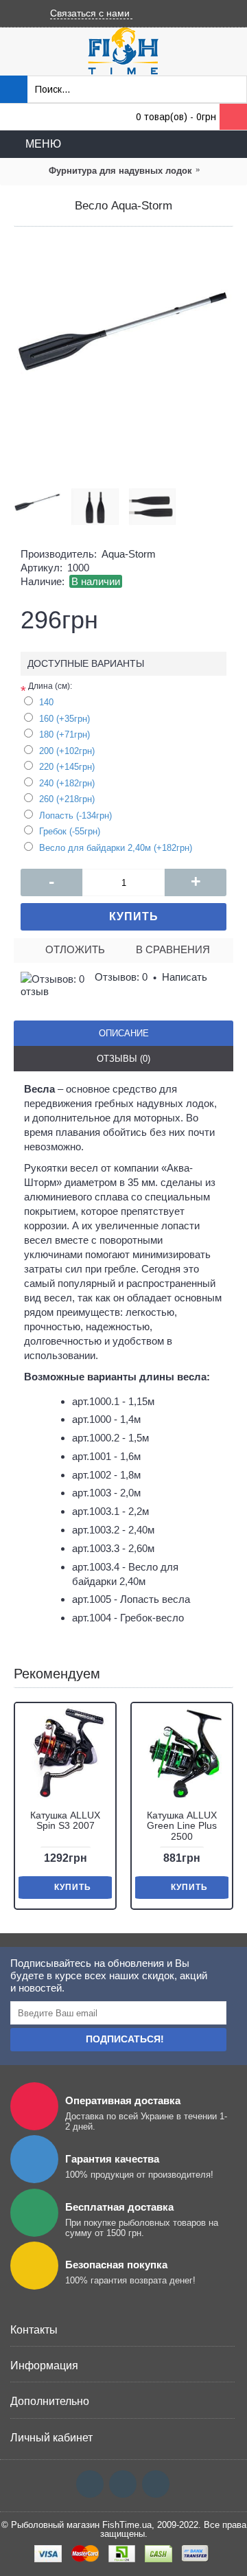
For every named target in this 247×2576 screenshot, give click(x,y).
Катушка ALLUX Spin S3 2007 (65, 1820)
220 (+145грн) (67, 767)
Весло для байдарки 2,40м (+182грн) (116, 848)
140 (46, 702)
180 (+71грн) (64, 734)
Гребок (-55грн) (70, 831)
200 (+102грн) (67, 751)
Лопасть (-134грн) (75, 816)
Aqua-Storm (129, 554)
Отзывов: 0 (121, 977)
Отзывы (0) (123, 1059)
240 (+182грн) (67, 783)
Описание (124, 1033)
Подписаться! (125, 2039)
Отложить (75, 949)
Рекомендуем (57, 1674)
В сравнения (173, 949)
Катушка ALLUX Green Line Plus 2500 (182, 1826)
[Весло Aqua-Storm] (123, 350)
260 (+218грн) (67, 799)
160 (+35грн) (64, 719)
